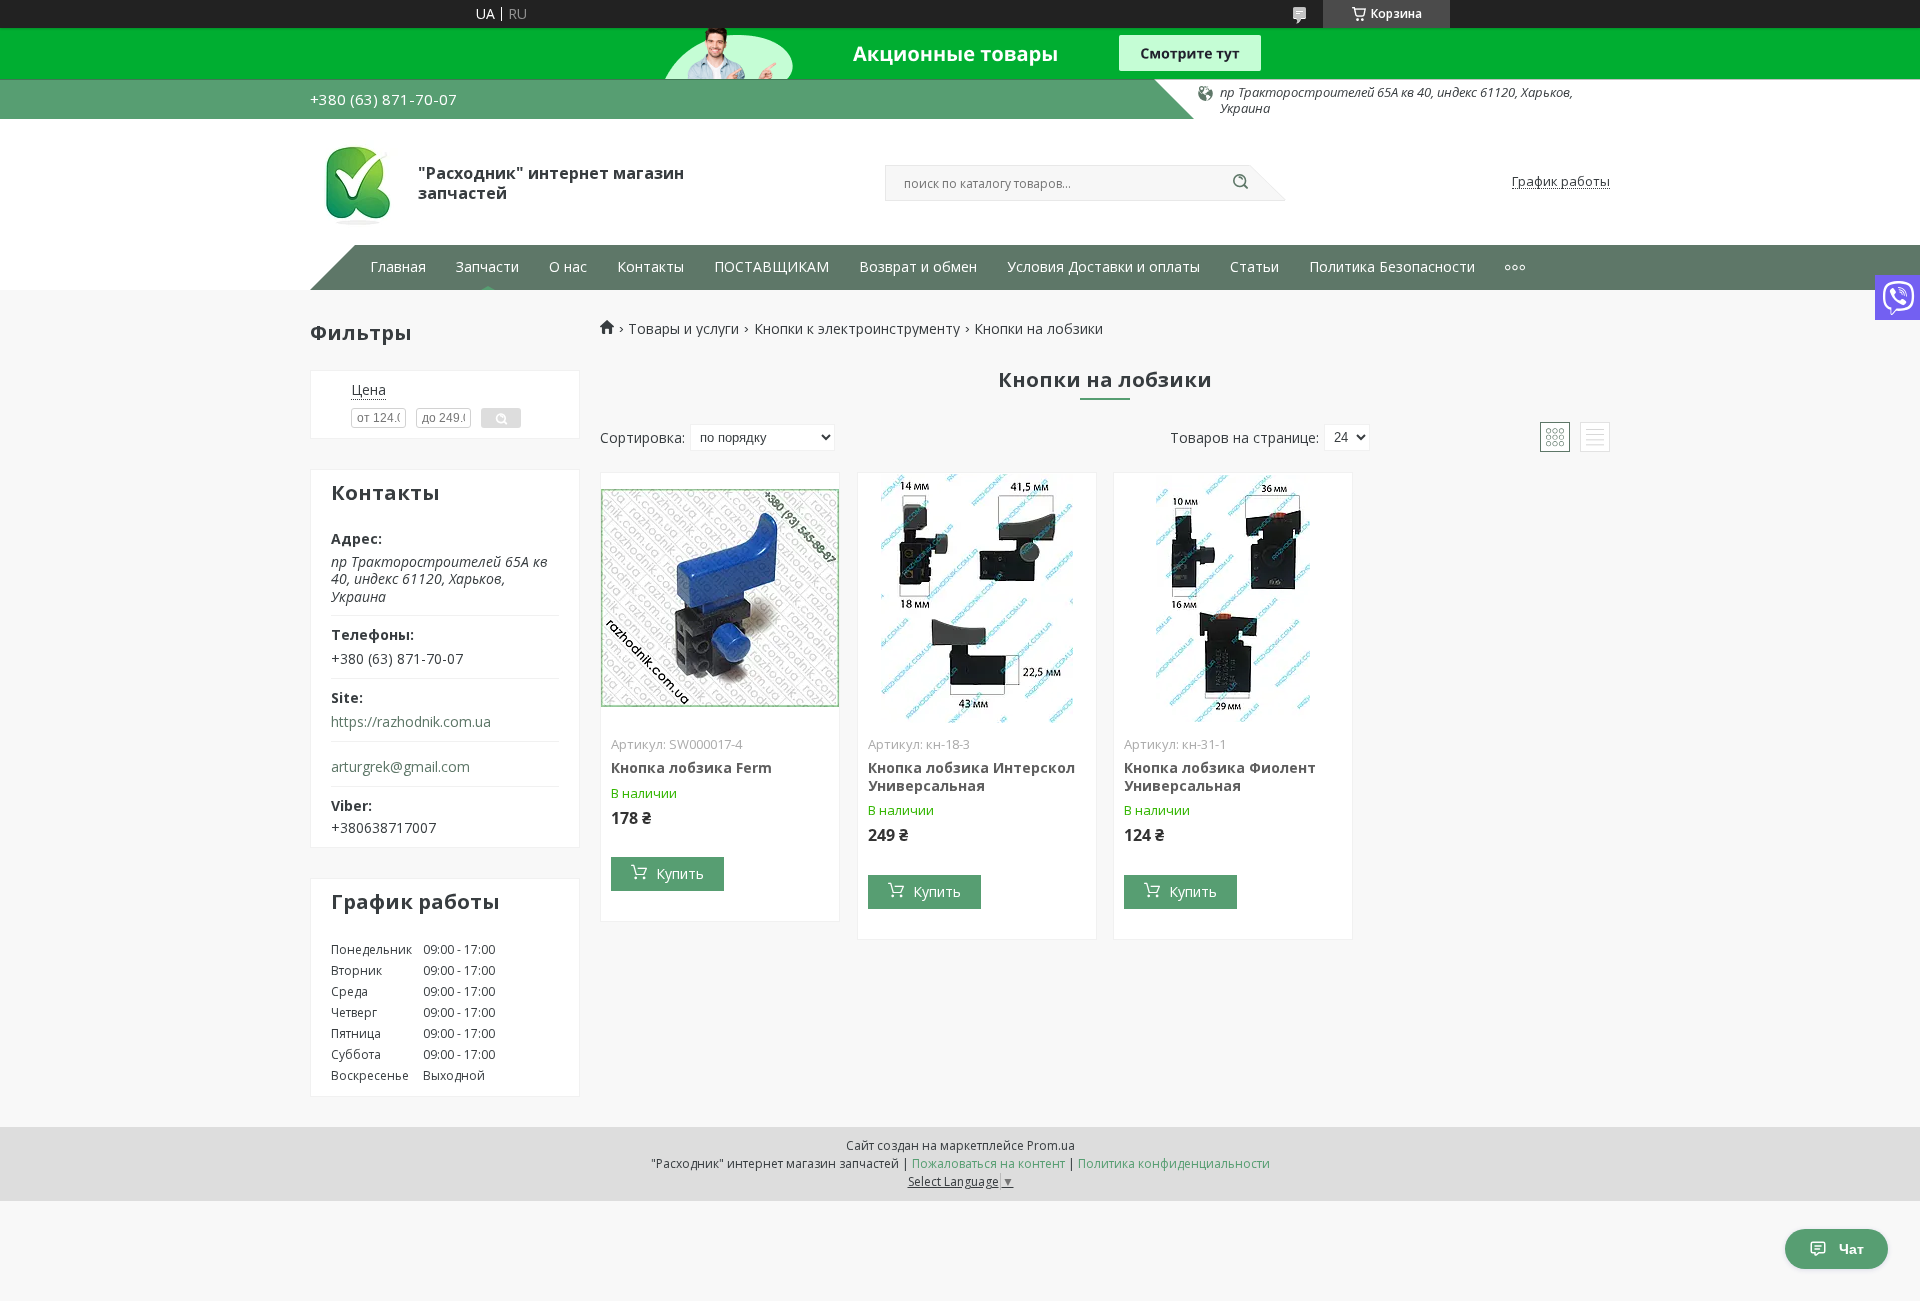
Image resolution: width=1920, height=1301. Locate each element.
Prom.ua (1051, 1145)
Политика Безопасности (1392, 267)
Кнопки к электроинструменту (857, 329)
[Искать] (1240, 183)
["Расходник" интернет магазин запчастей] (355, 182)
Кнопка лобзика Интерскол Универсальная (971, 776)
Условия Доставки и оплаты (1103, 267)
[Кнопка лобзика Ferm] (720, 598)
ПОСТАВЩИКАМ (771, 267)
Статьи (1254, 267)
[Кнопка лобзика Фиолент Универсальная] (1233, 598)
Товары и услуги (683, 329)
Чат (1851, 1249)
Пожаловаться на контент (988, 1163)
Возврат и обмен (918, 267)
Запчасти (487, 267)
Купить (680, 873)
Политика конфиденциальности (1174, 1163)
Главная (398, 267)
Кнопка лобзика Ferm (691, 767)
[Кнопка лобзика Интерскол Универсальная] (977, 598)
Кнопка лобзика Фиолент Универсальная (1220, 776)
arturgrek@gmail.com (400, 767)
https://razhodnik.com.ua (411, 722)
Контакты (650, 267)
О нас (568, 267)
